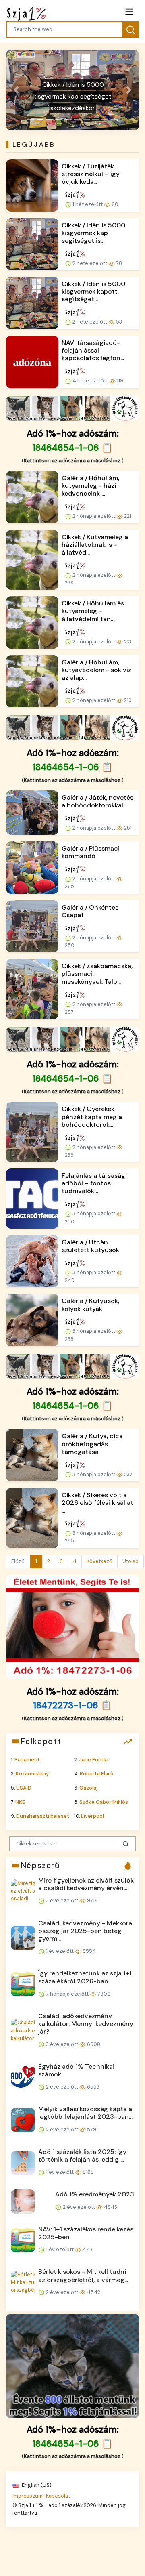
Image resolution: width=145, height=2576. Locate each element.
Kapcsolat (58, 2496)
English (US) (36, 2485)
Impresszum (28, 2496)
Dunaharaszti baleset (43, 1816)
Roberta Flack (97, 1774)
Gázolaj (89, 1788)
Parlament (27, 1760)
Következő (99, 1561)
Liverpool (92, 1816)
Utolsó (130, 1561)
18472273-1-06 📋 (73, 1705)
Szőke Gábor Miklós (104, 1802)
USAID (24, 1788)
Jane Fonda (93, 1760)
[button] (16, 90)
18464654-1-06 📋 (73, 448)
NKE (20, 1802)
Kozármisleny (32, 1774)
